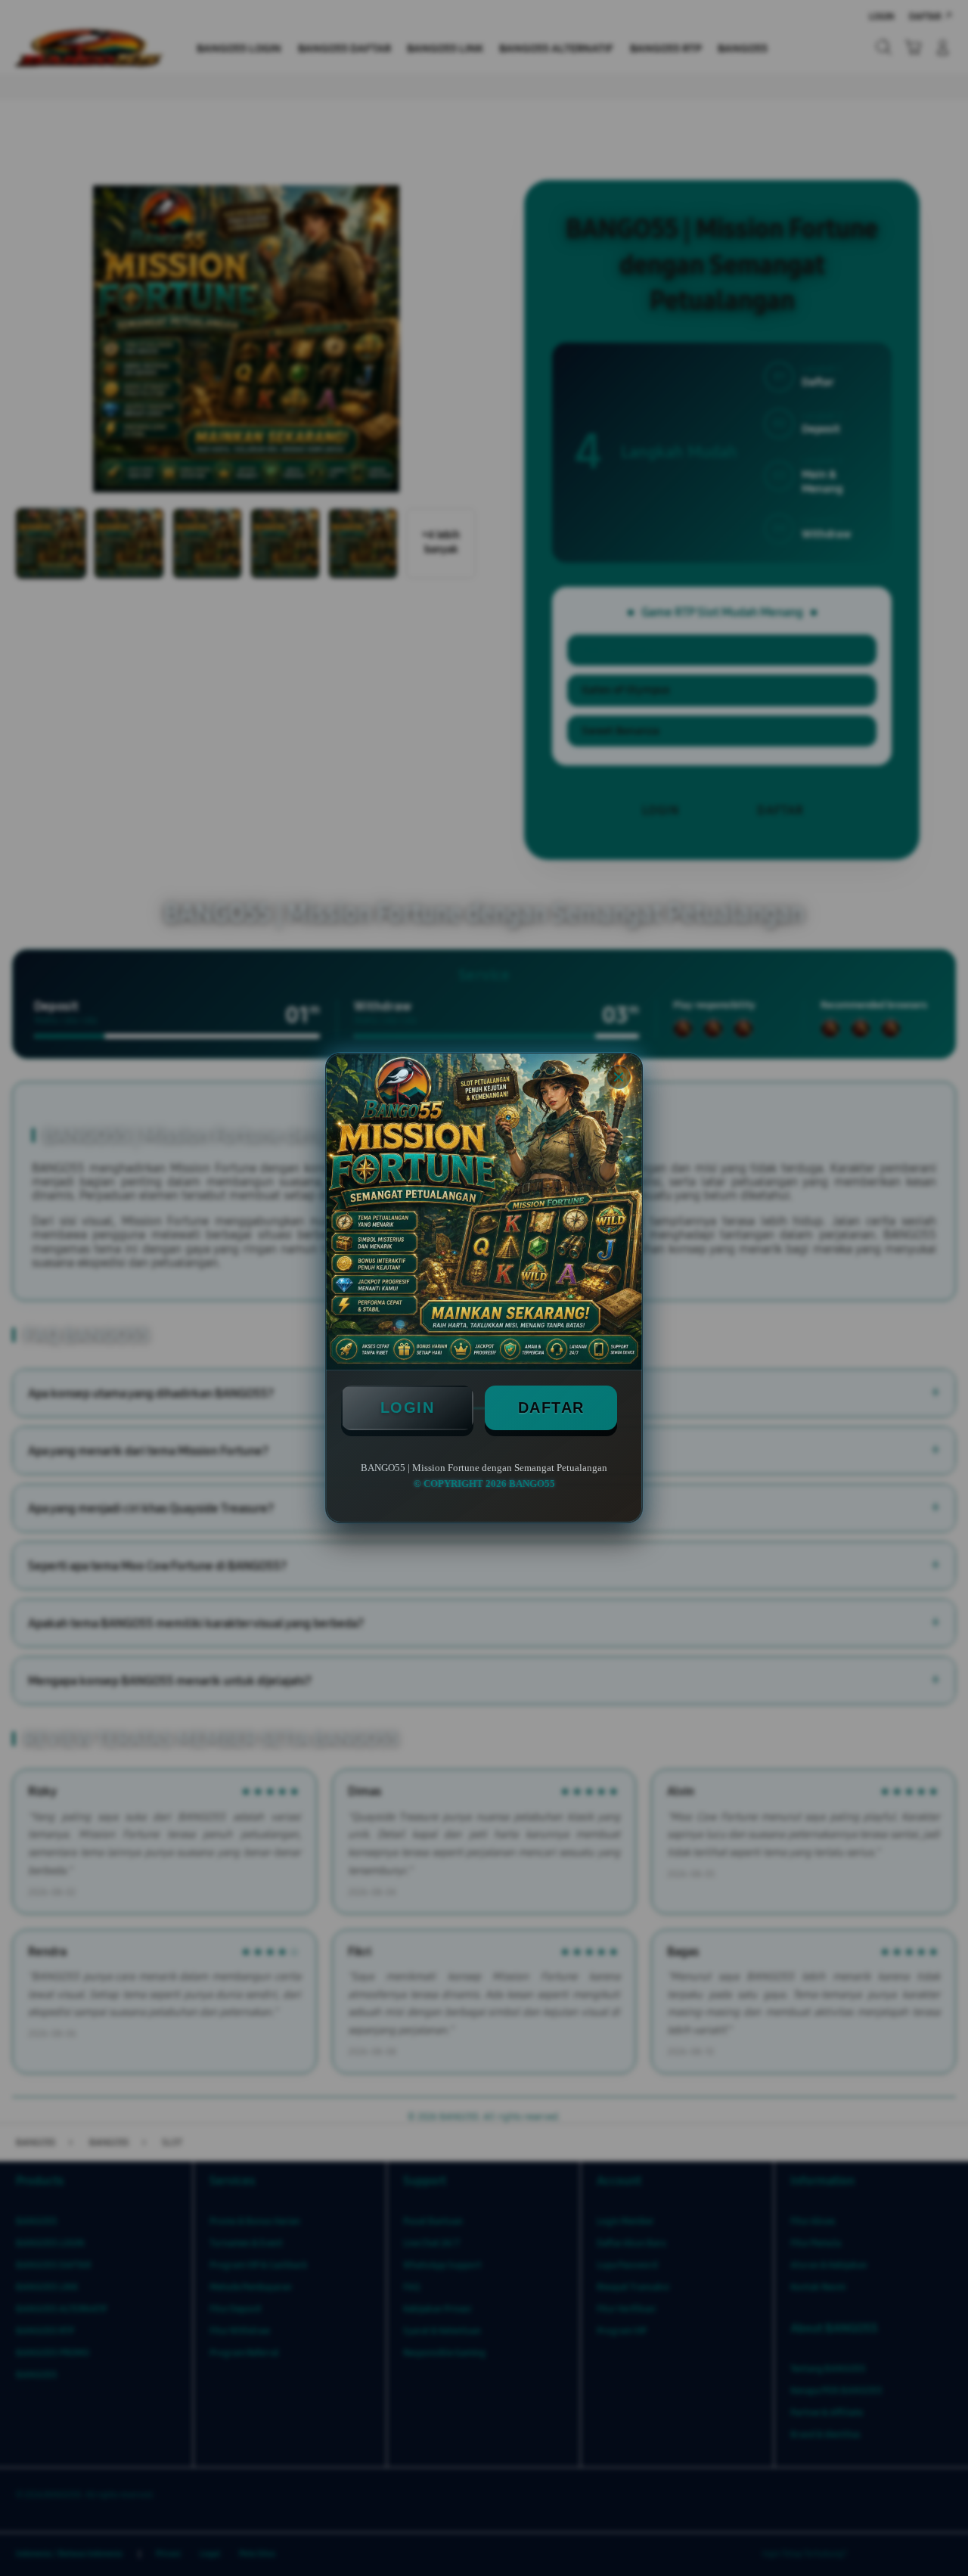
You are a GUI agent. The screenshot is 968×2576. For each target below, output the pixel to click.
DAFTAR (551, 1407)
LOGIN (408, 1407)
